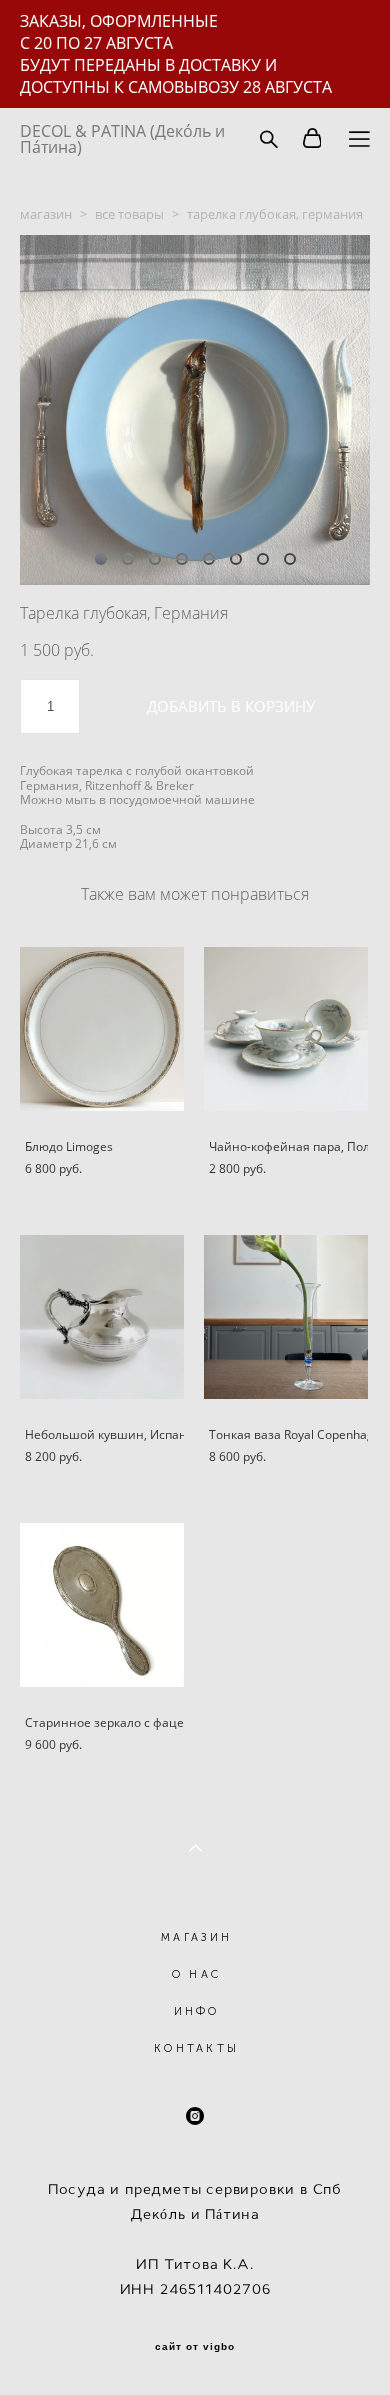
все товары (129, 214)
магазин (46, 214)
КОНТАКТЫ (196, 2048)
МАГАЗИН (196, 1937)
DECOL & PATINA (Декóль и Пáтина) (122, 139)
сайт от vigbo (195, 2347)
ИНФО (197, 2011)
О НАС (197, 1974)
